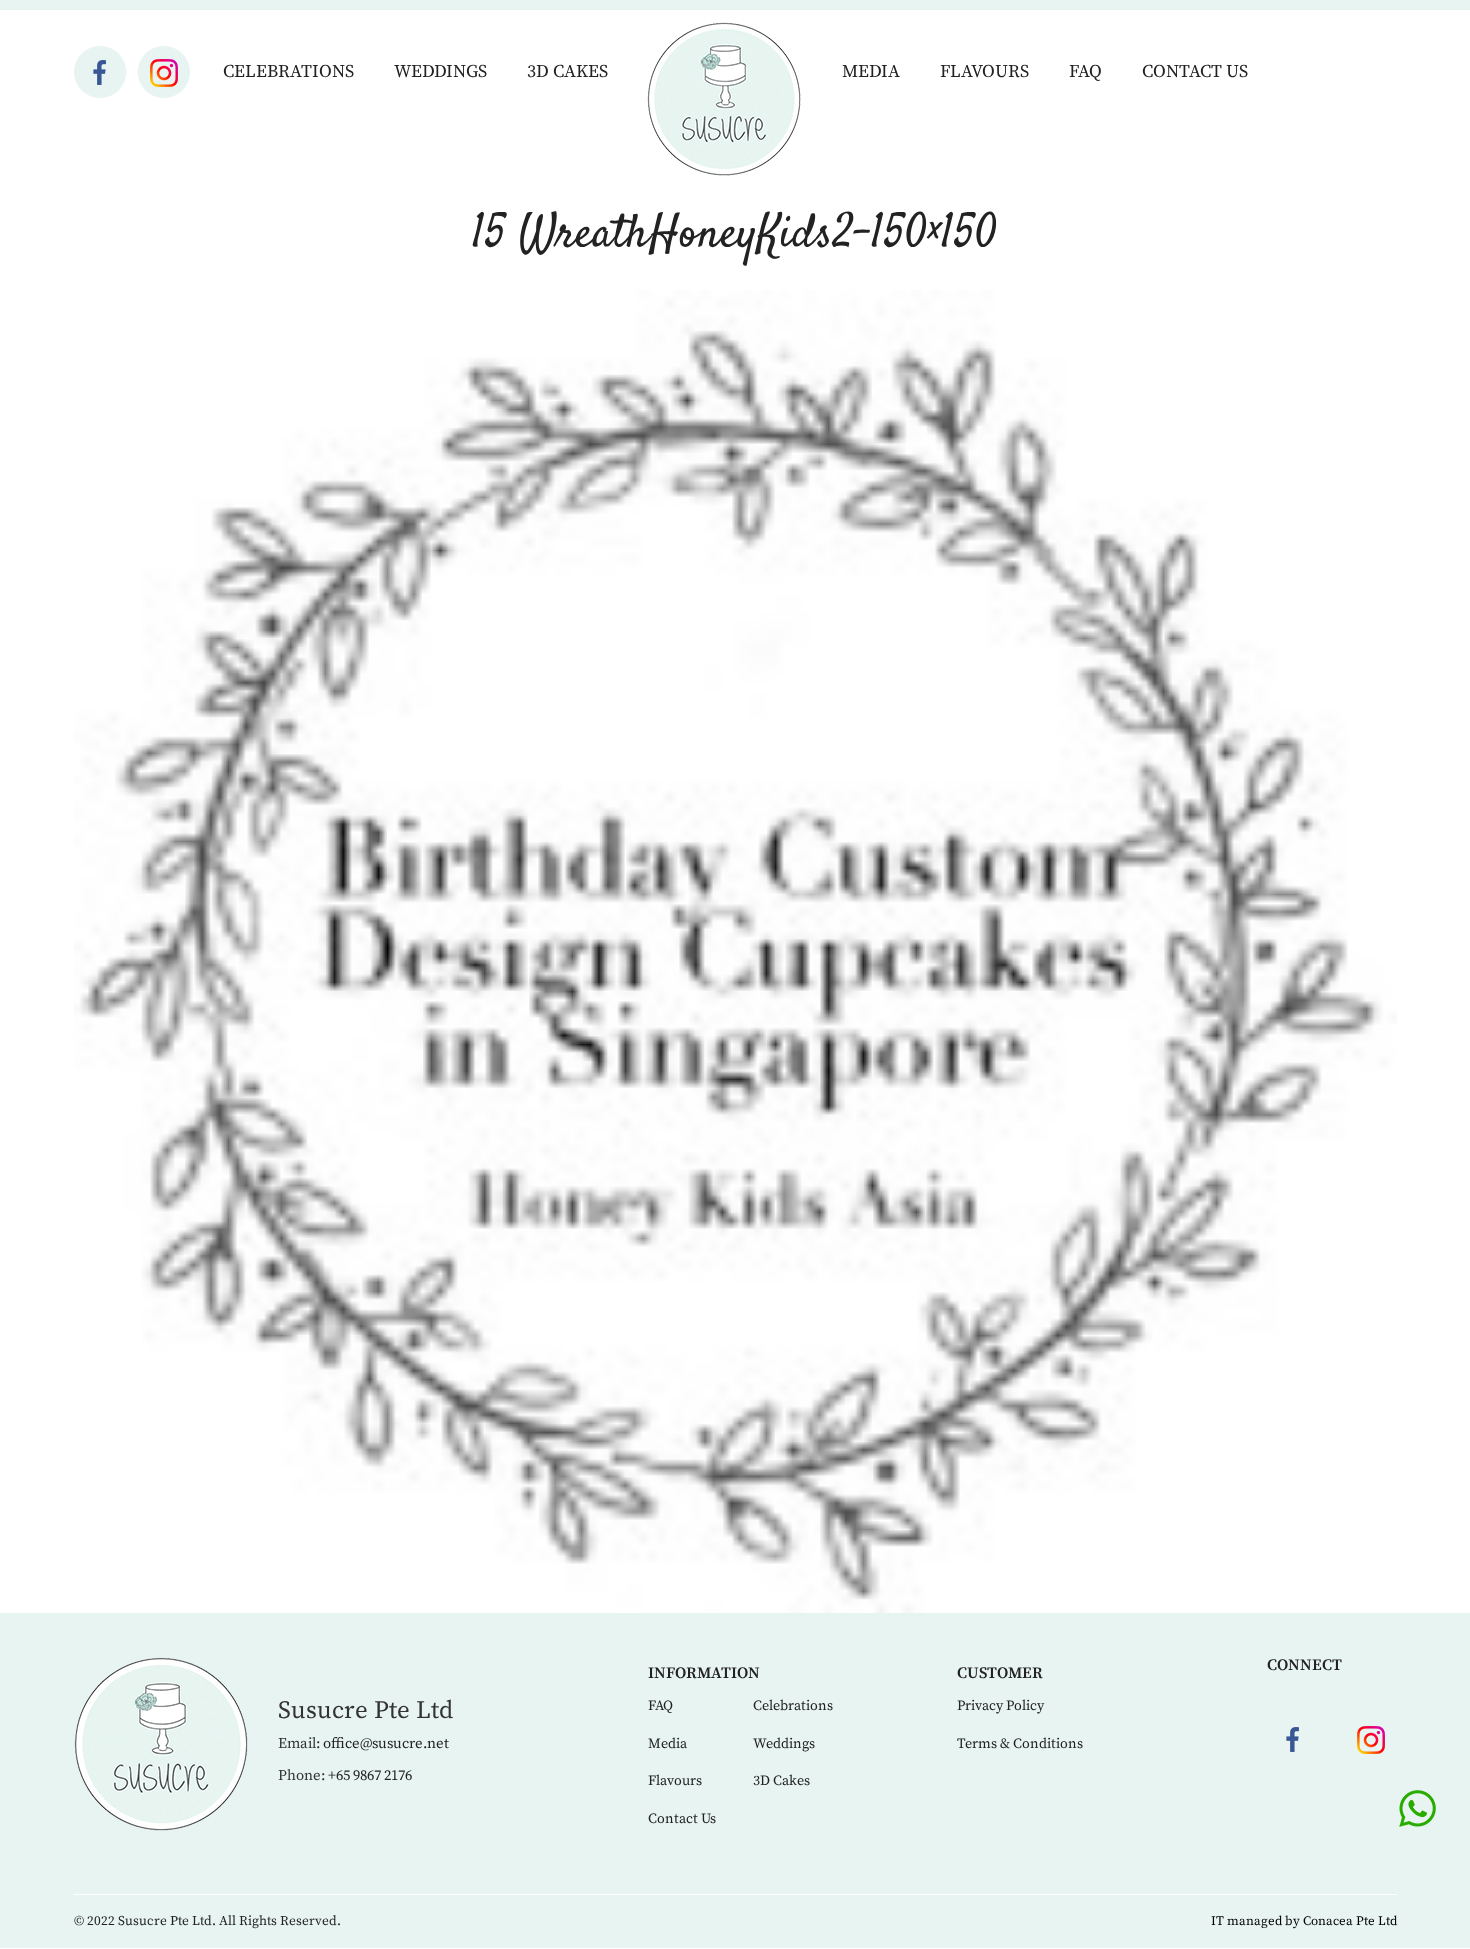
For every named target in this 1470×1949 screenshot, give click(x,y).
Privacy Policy (1000, 1706)
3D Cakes (567, 71)
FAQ (1085, 71)
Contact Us (1195, 71)
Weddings (440, 71)
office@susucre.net (386, 1743)
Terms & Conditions (1020, 1744)
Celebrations (288, 71)
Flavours (984, 71)
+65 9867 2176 (370, 1775)
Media (871, 71)
